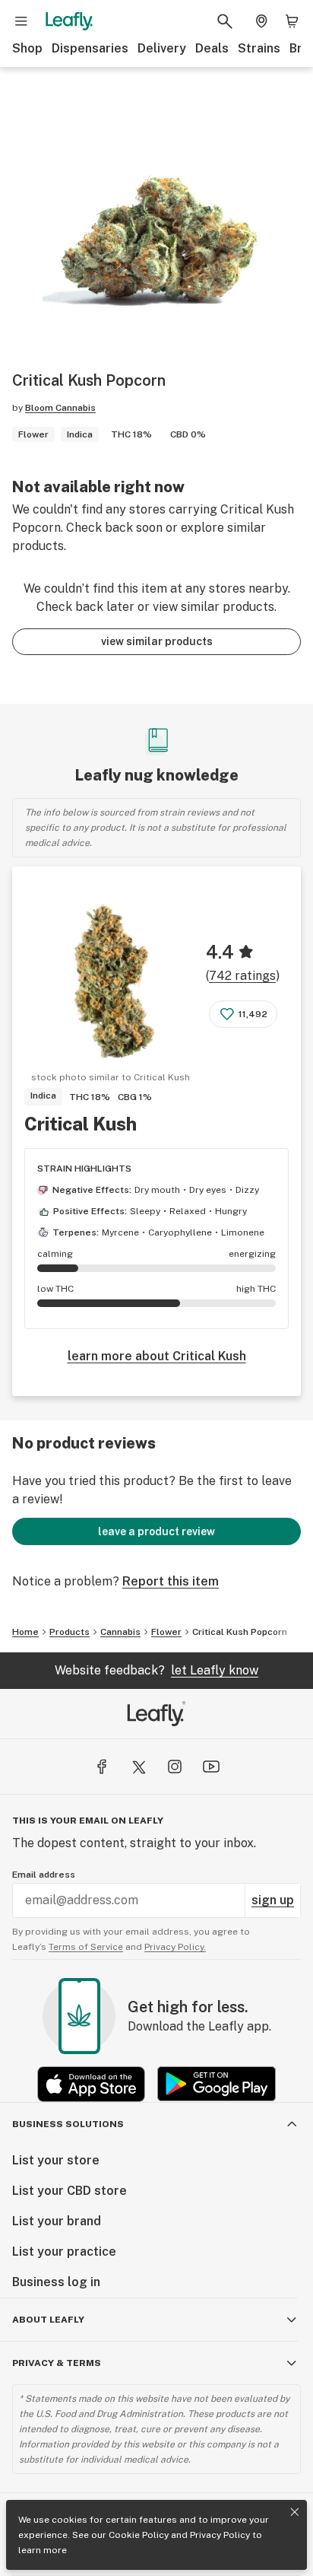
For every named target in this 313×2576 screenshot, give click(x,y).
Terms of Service (86, 1947)
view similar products (157, 641)
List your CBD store (70, 2191)
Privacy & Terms (57, 2363)
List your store (56, 2160)
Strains (259, 48)
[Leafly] (69, 21)
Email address (44, 1875)
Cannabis (120, 1632)
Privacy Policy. (175, 1947)
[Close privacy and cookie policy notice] (295, 2512)
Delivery (162, 48)
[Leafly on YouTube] (211, 1767)
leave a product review (156, 1531)
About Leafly (48, 2320)
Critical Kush (81, 1124)
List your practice (64, 2252)
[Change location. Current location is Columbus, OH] (261, 21)
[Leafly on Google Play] (217, 2084)
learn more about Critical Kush (157, 1356)
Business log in (56, 2282)
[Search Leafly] (225, 21)
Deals (212, 48)
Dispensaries (90, 48)
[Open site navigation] (21, 21)
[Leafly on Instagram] (175, 1767)
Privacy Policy (220, 2535)
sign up (273, 1900)
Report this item (171, 1581)
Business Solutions (68, 2124)
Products (70, 1632)
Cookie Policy (139, 2535)
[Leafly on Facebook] (102, 1767)
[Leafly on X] (138, 1767)
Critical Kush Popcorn (240, 1632)
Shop (27, 48)
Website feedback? (156, 1670)
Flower (166, 1632)
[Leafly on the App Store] (91, 2084)
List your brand (57, 2221)
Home (25, 1632)
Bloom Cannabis (60, 408)
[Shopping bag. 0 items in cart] (292, 21)
